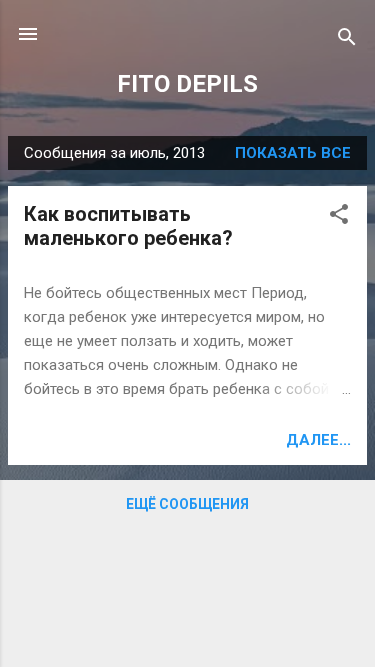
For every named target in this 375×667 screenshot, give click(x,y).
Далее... (318, 440)
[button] (339, 217)
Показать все (293, 153)
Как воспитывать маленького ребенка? (128, 226)
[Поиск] (347, 40)
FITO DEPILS (187, 84)
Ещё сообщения (187, 504)
